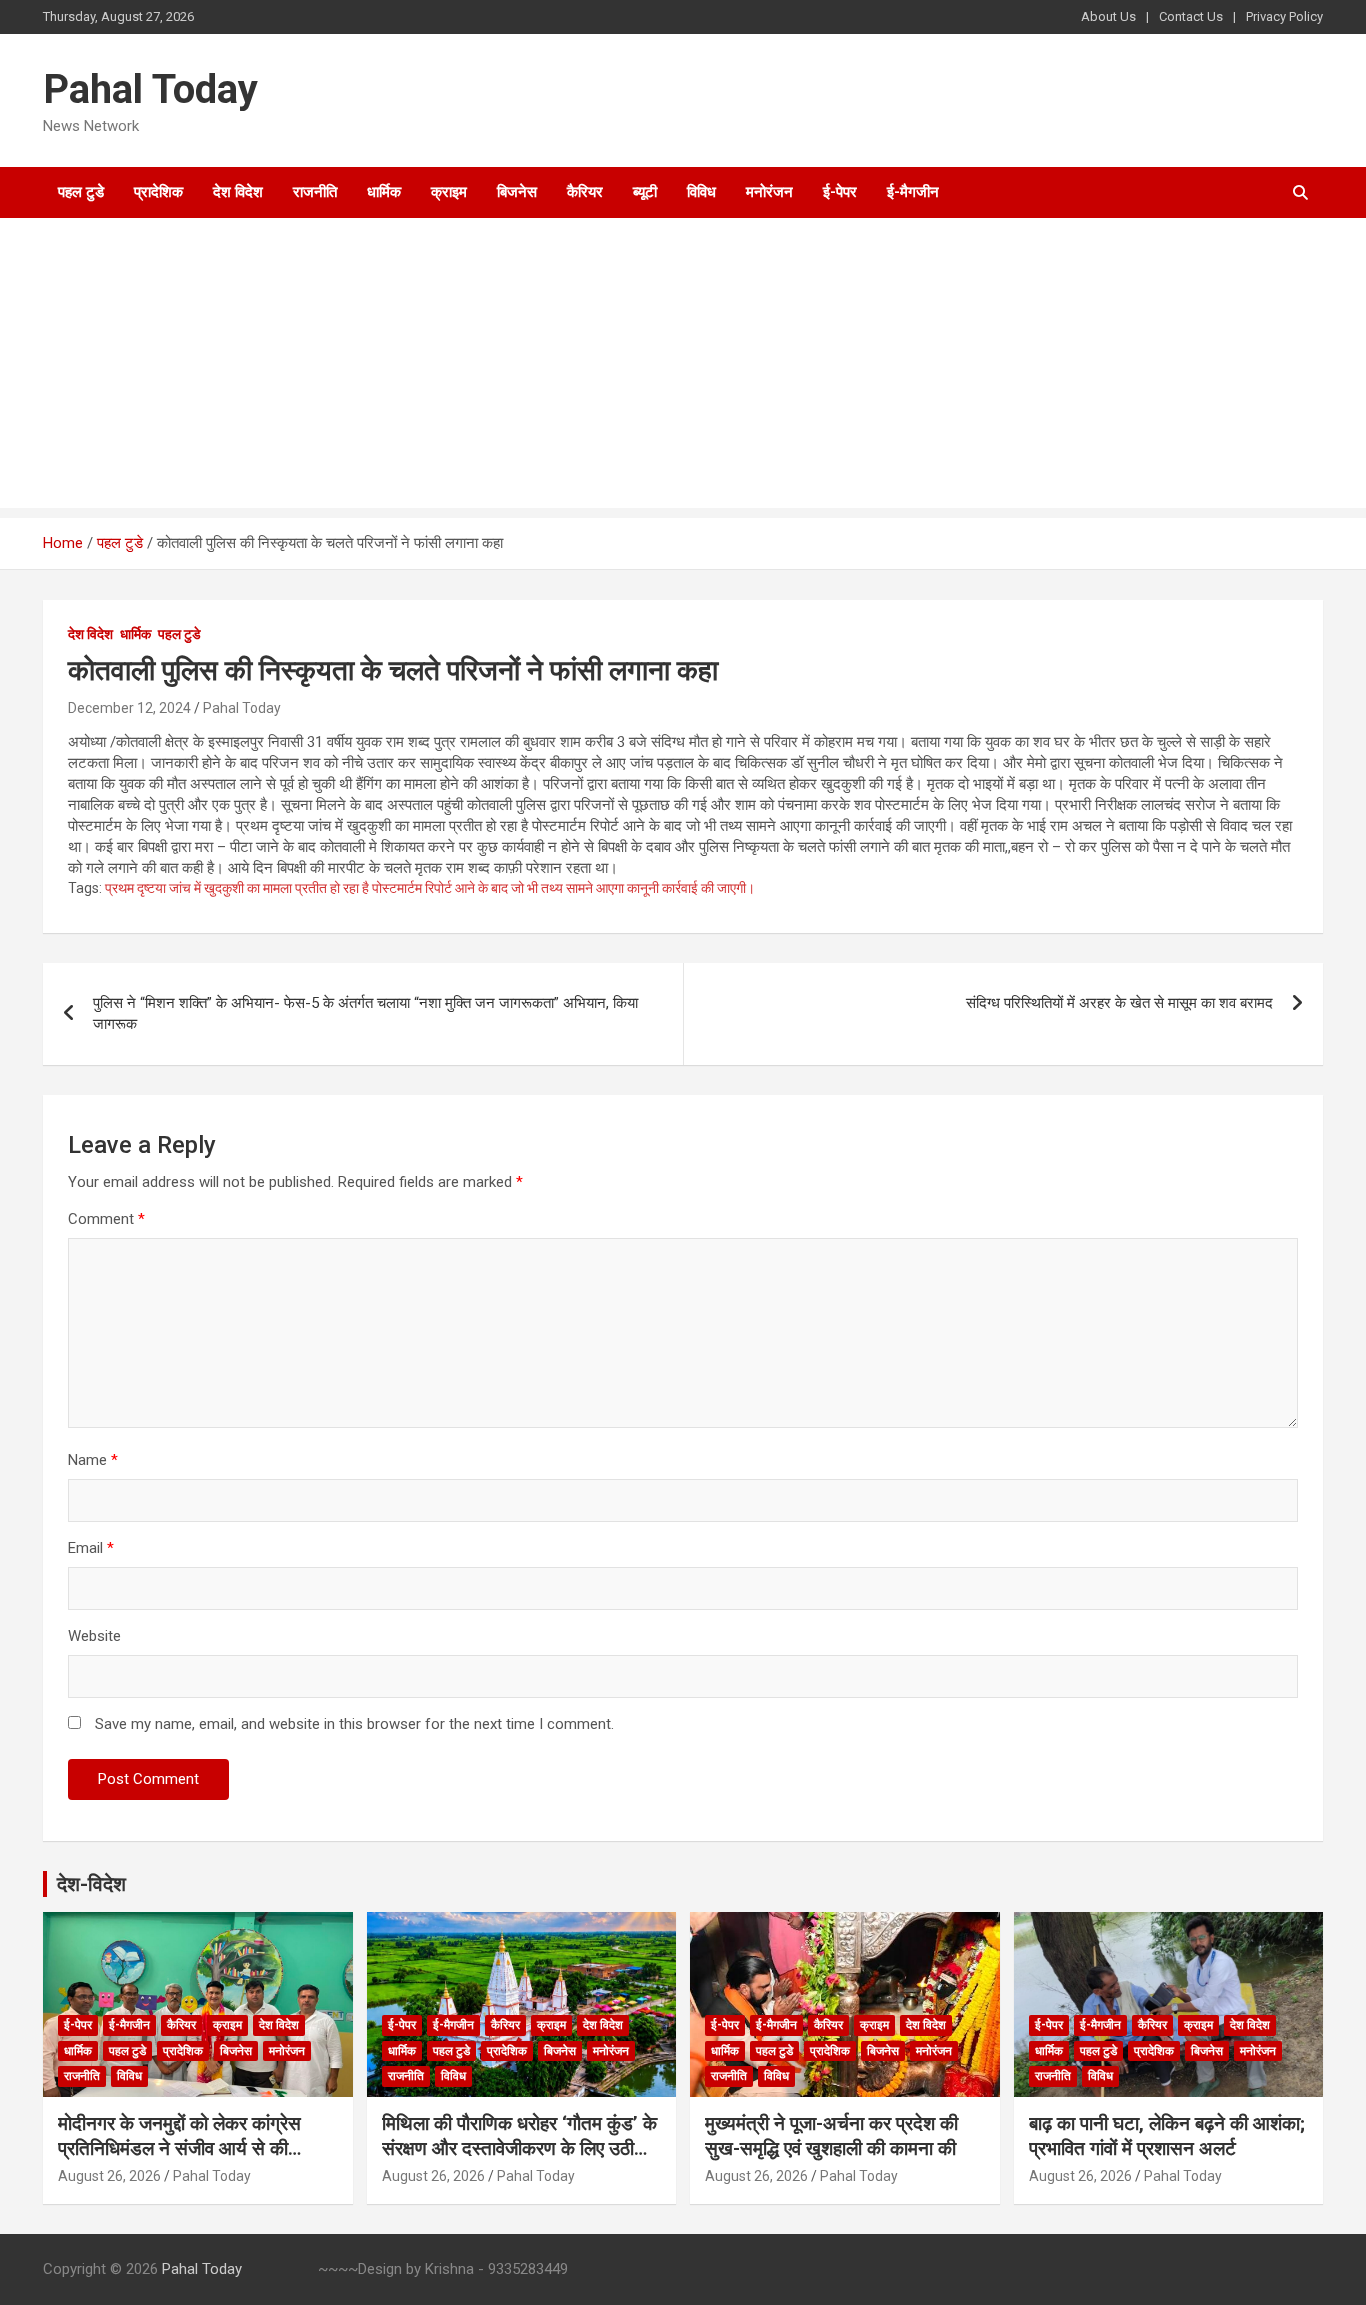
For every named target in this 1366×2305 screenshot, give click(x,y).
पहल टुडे (81, 192)
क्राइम (449, 192)
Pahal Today (150, 89)
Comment (106, 1219)
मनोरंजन (769, 192)
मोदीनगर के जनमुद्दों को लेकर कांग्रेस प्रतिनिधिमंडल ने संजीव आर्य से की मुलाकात (179, 2148)
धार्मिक (384, 192)
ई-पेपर (840, 192)
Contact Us (1191, 16)
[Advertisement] (683, 368)
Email (91, 1548)
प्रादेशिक (158, 192)
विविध (701, 192)
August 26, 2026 (109, 2176)
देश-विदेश (91, 1884)
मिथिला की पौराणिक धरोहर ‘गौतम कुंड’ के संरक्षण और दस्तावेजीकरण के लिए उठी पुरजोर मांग (519, 2148)
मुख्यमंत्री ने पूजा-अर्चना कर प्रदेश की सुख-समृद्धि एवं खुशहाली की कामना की (831, 2136)
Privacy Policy (1284, 16)
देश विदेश (238, 192)
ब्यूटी (645, 192)
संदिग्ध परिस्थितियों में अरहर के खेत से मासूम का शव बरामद (1119, 1003)
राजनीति (315, 192)
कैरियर (585, 192)
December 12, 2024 (129, 708)
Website (94, 1636)
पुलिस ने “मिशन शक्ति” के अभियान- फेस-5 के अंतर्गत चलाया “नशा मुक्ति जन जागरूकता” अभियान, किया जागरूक (365, 1013)
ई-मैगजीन (913, 192)
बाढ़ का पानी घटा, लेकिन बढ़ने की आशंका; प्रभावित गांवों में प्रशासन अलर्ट (1167, 2136)
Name (93, 1460)
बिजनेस (517, 192)
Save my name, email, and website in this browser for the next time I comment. (354, 1724)
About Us (1108, 16)
